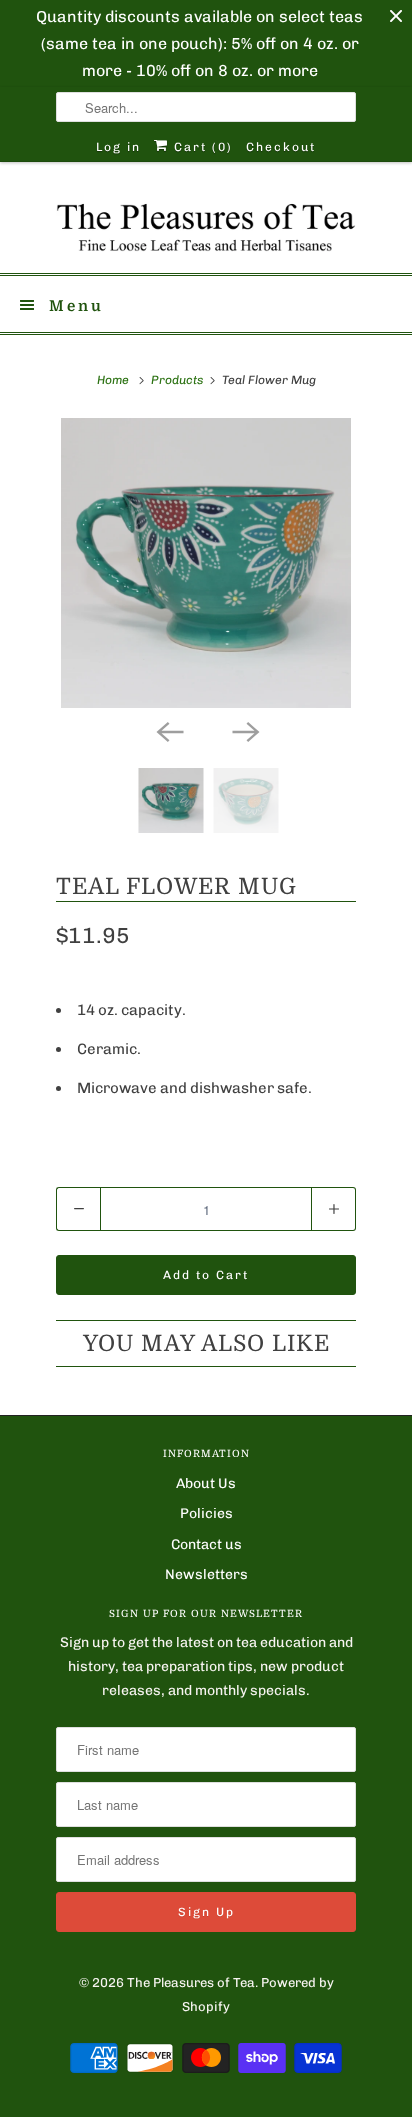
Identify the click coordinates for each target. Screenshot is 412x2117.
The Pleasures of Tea (191, 1982)
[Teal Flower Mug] (206, 563)
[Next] (244, 730)
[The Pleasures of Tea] (206, 225)
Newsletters (206, 1574)
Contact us (206, 1544)
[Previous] (168, 730)
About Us (206, 1483)
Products (177, 380)
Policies (206, 1513)
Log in (118, 147)
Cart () (201, 147)
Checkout (281, 147)
